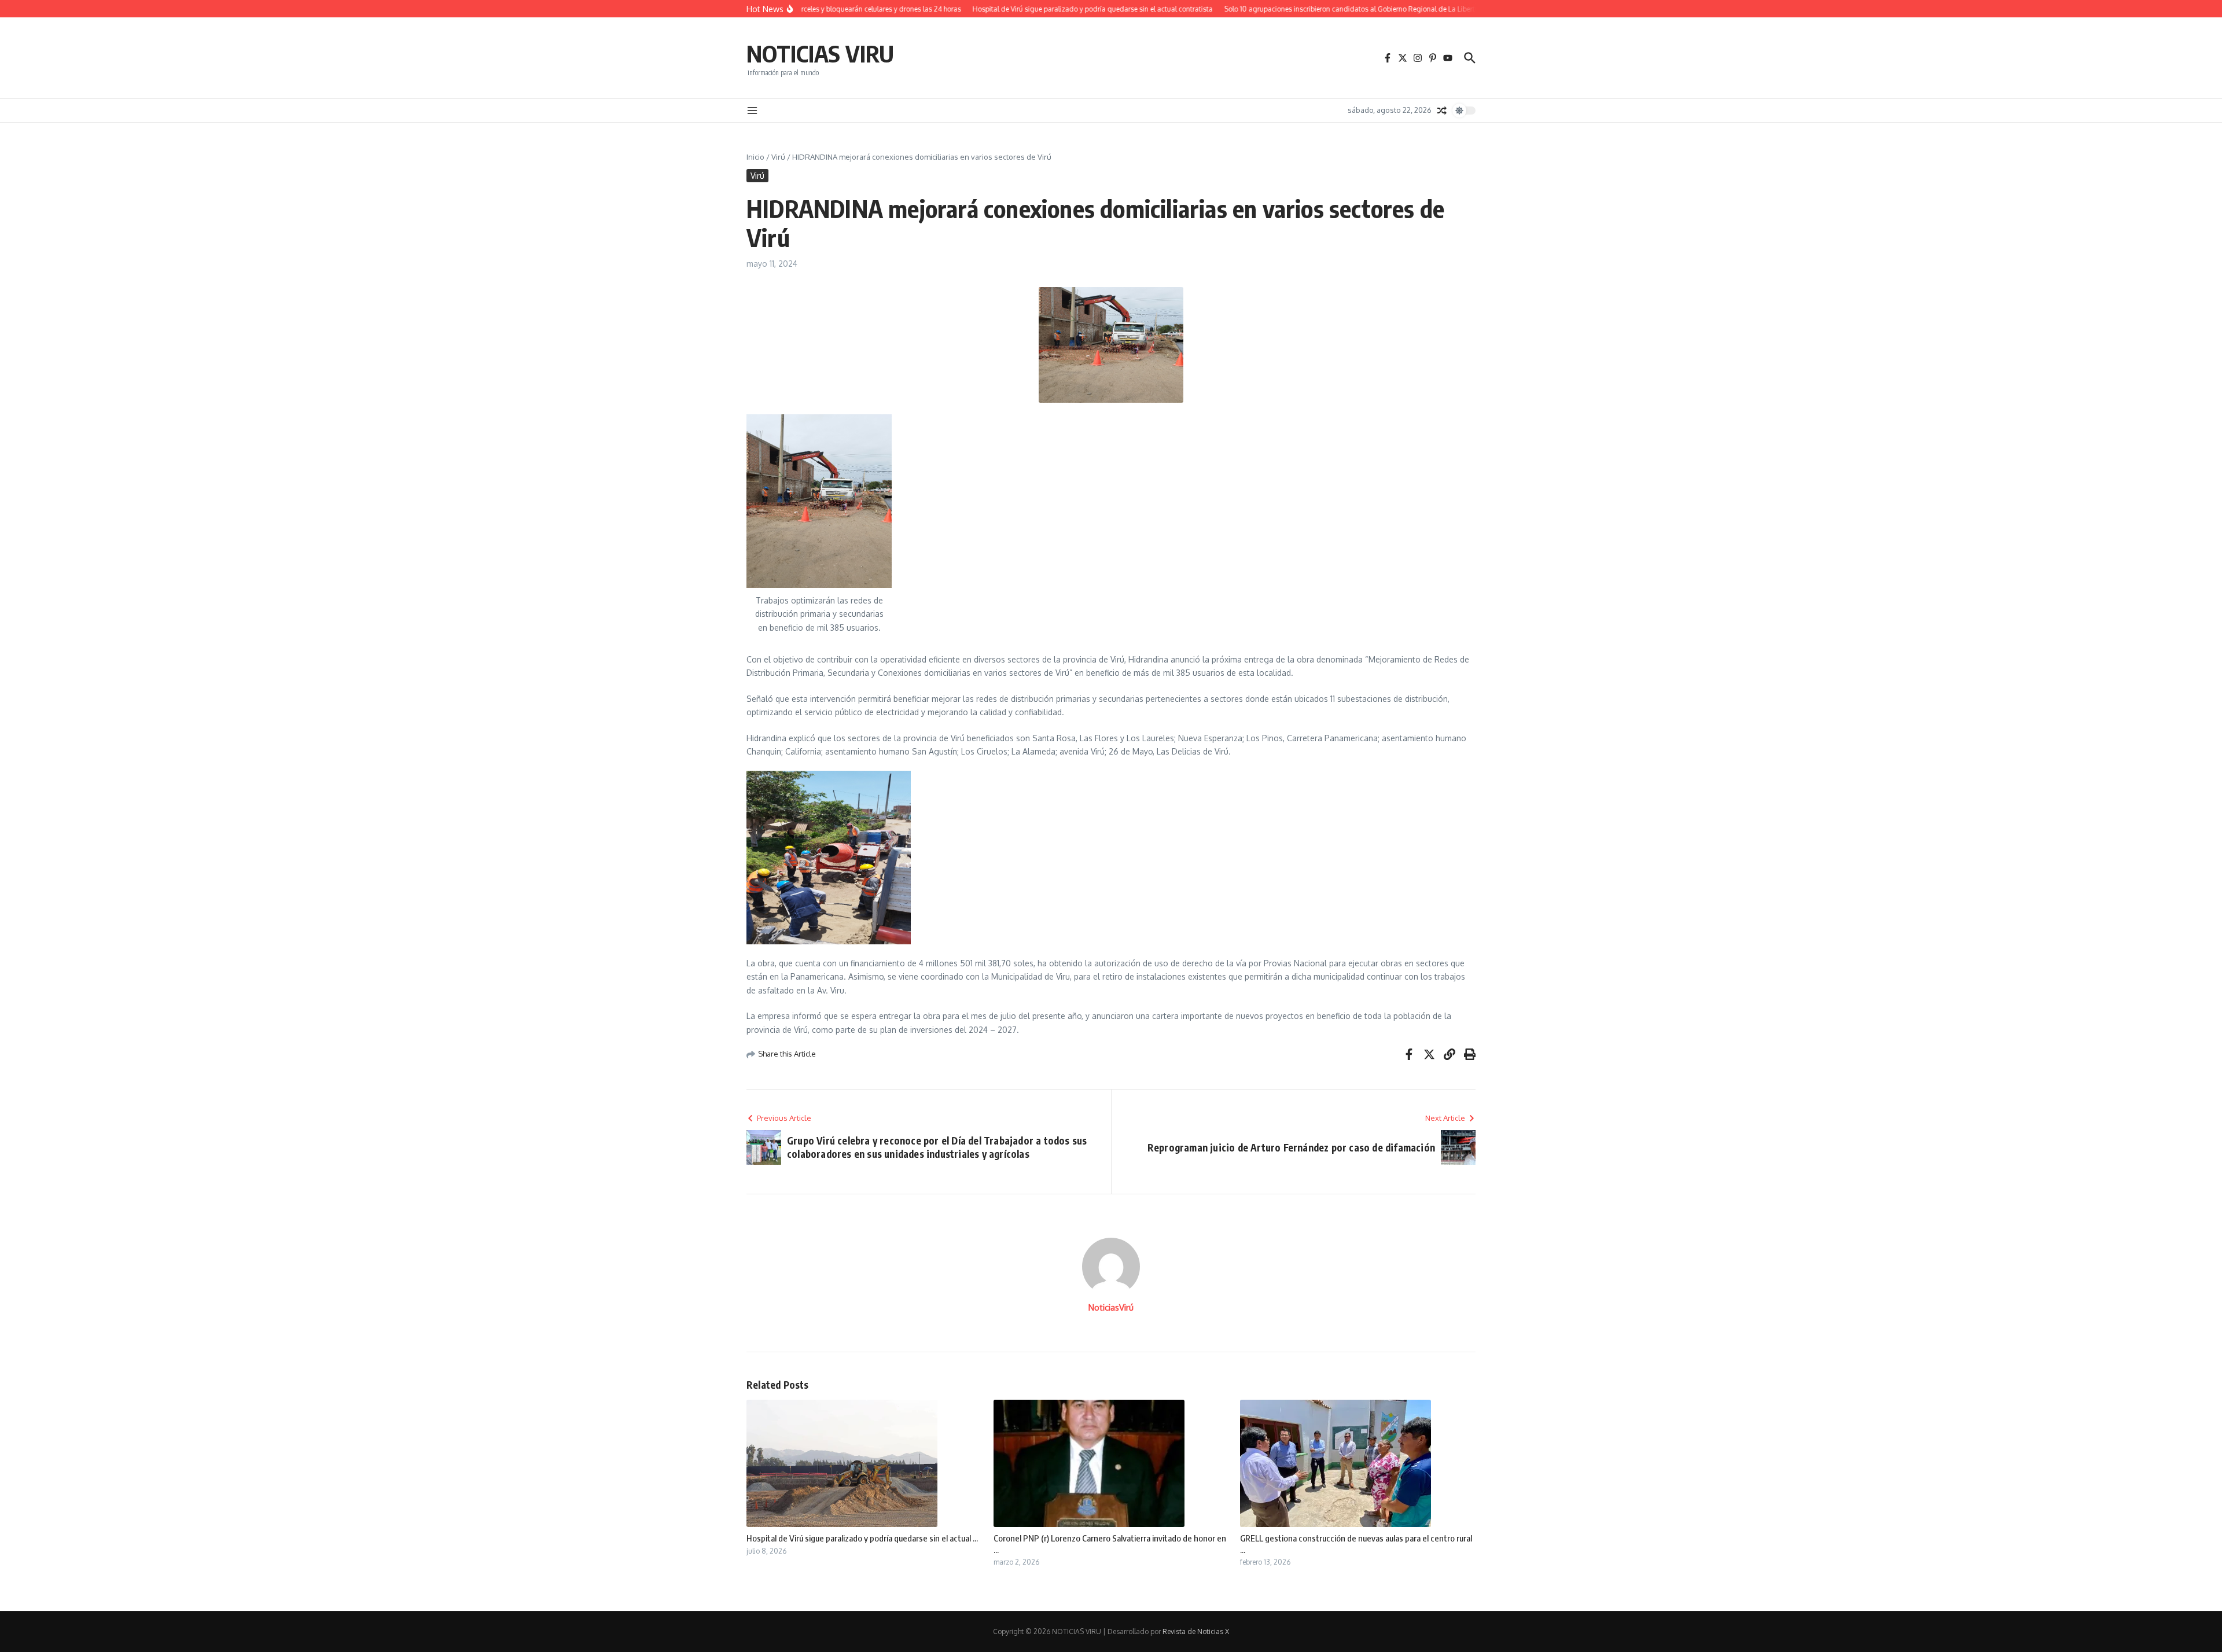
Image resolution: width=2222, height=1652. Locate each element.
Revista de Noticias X (1196, 1631)
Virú (778, 157)
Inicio (755, 157)
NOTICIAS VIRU (820, 53)
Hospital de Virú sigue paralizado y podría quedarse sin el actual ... (862, 1538)
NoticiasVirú (1111, 1307)
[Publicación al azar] (1442, 111)
